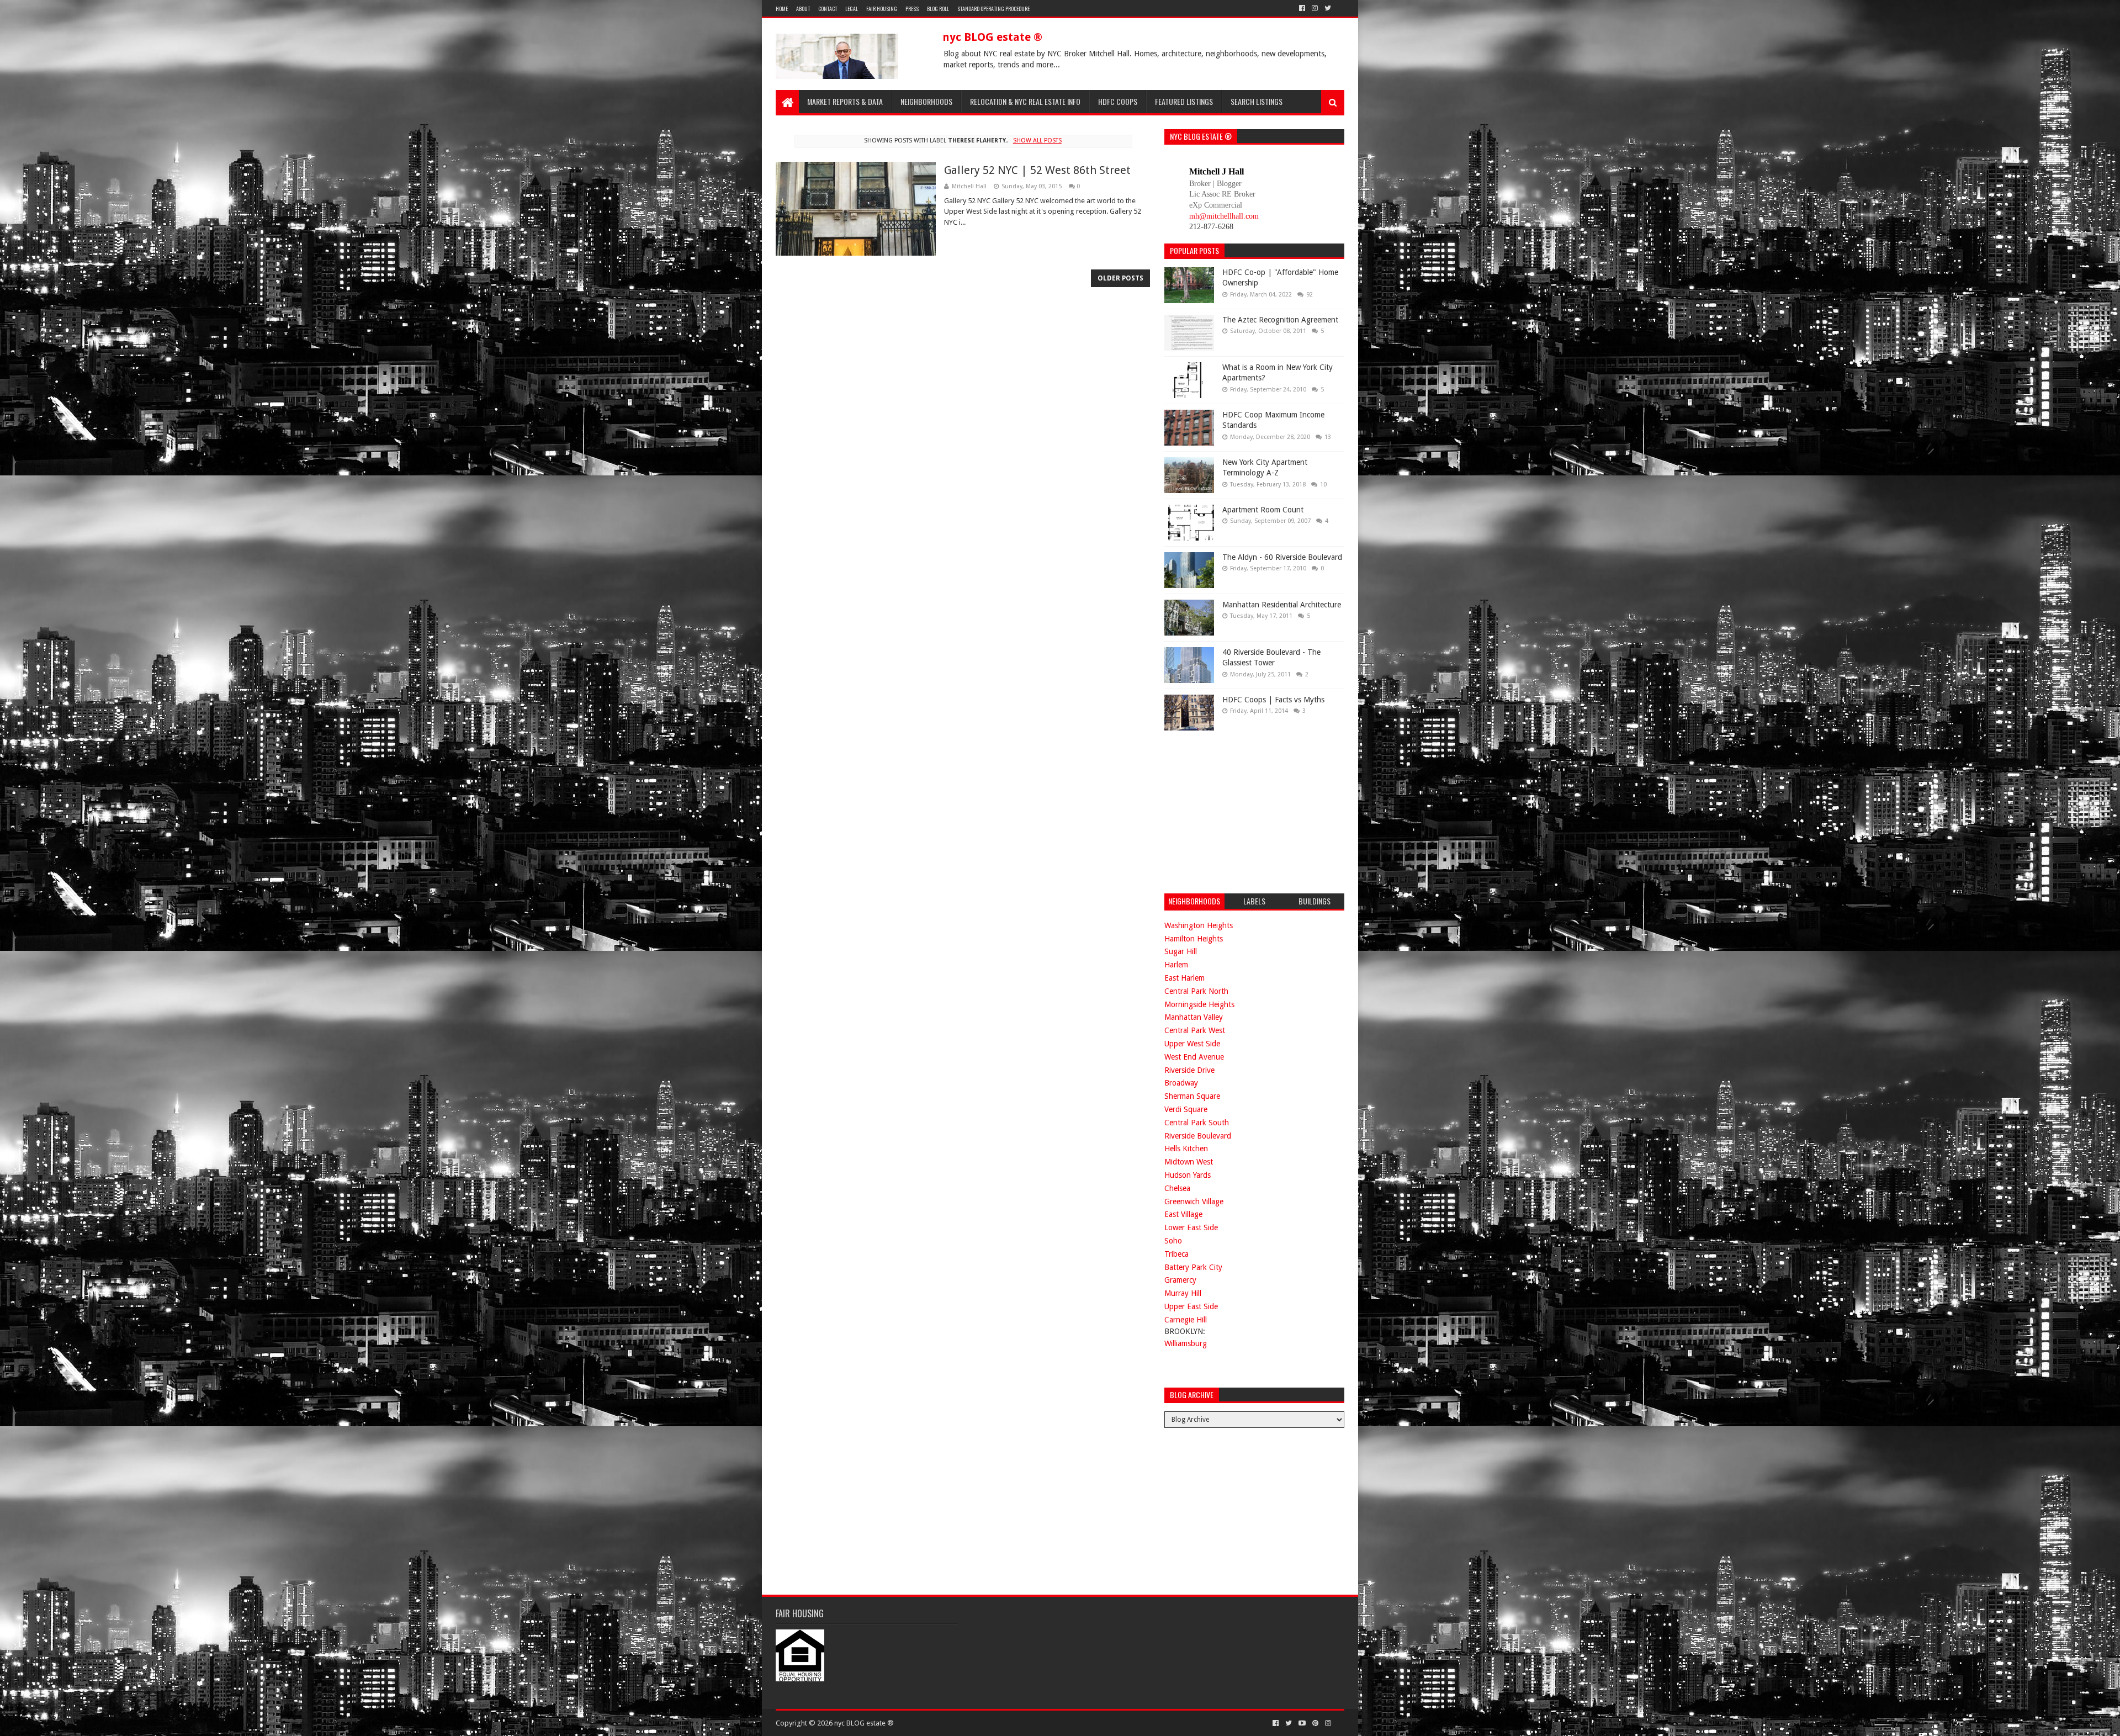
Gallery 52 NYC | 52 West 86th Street (1037, 170)
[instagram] (1315, 8)
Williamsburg (1186, 1343)
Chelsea (1177, 1188)
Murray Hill (1183, 1293)
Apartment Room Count (1263, 510)
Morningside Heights (1199, 1004)
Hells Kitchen (1186, 1148)
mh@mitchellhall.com (1224, 216)
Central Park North (1196, 991)
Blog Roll (938, 9)
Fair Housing (882, 9)
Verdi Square (1186, 1109)
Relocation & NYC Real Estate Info (1025, 101)
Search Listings (1257, 101)
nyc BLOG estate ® (992, 37)
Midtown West (1189, 1162)
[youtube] (1302, 1723)
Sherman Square (1192, 1096)
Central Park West (1195, 1030)
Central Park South (1197, 1123)
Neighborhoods (926, 101)
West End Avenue (1194, 1057)
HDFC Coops (1118, 101)
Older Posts (1120, 278)
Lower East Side (1191, 1227)
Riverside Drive (1189, 1070)
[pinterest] (1315, 1723)
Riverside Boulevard (1198, 1136)
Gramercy (1180, 1280)
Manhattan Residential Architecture (1282, 605)
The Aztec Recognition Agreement (1280, 320)
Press (912, 9)
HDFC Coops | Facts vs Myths (1273, 700)
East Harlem (1184, 978)
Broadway (1181, 1083)
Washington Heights (1199, 925)
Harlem (1176, 965)
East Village (1183, 1214)
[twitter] (1328, 8)
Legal (852, 9)
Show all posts (1037, 141)
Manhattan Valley (1194, 1017)
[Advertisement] (1247, 811)
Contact (828, 9)
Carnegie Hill (1186, 1320)
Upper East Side (1191, 1306)
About (803, 9)
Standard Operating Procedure (993, 9)
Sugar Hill (1181, 951)
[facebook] (1302, 8)
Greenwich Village (1194, 1202)
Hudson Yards (1188, 1175)
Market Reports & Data (845, 101)
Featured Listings (1184, 101)
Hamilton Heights (1194, 939)
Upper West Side (1192, 1044)
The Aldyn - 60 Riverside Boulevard (1282, 557)
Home (782, 9)
